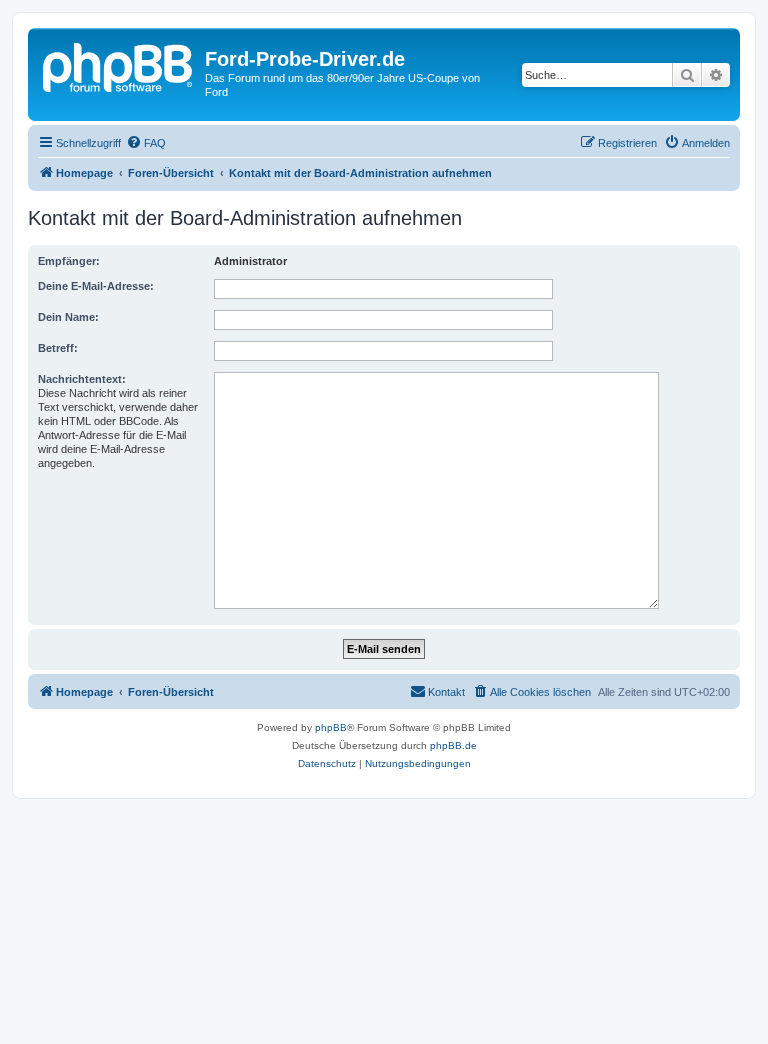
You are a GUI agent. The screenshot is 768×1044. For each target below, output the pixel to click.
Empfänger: (69, 261)
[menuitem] (146, 143)
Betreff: (58, 348)
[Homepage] (119, 65)
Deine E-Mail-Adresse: (96, 286)
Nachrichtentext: (82, 379)
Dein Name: (68, 317)
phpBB (331, 727)
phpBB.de (453, 745)
